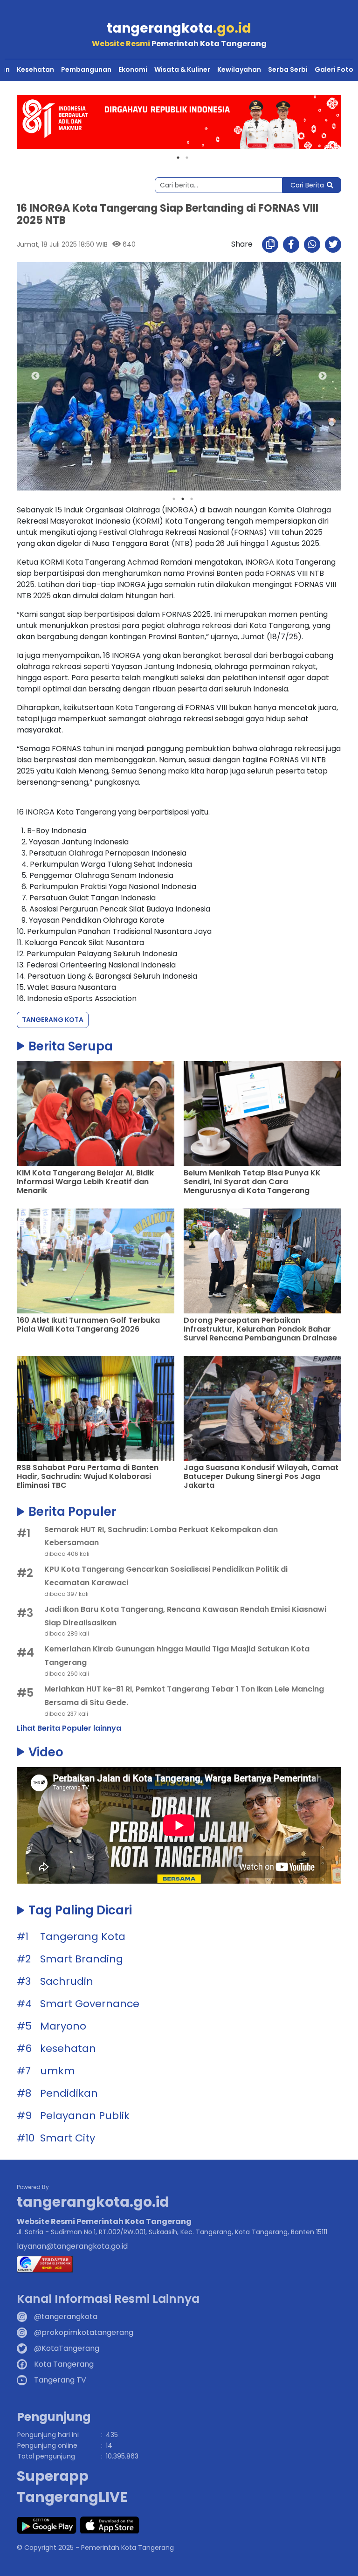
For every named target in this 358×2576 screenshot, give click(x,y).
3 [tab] (192, 499)
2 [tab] (187, 158)
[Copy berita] (270, 245)
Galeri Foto (334, 69)
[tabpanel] (179, 122)
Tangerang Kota (53, 1020)
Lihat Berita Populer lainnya (69, 1728)
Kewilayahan (239, 69)
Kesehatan (35, 69)
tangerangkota (179, 28)
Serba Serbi (288, 69)
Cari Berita (307, 185)
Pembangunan (86, 69)
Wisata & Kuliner (182, 69)
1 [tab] (178, 158)
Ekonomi (133, 69)
